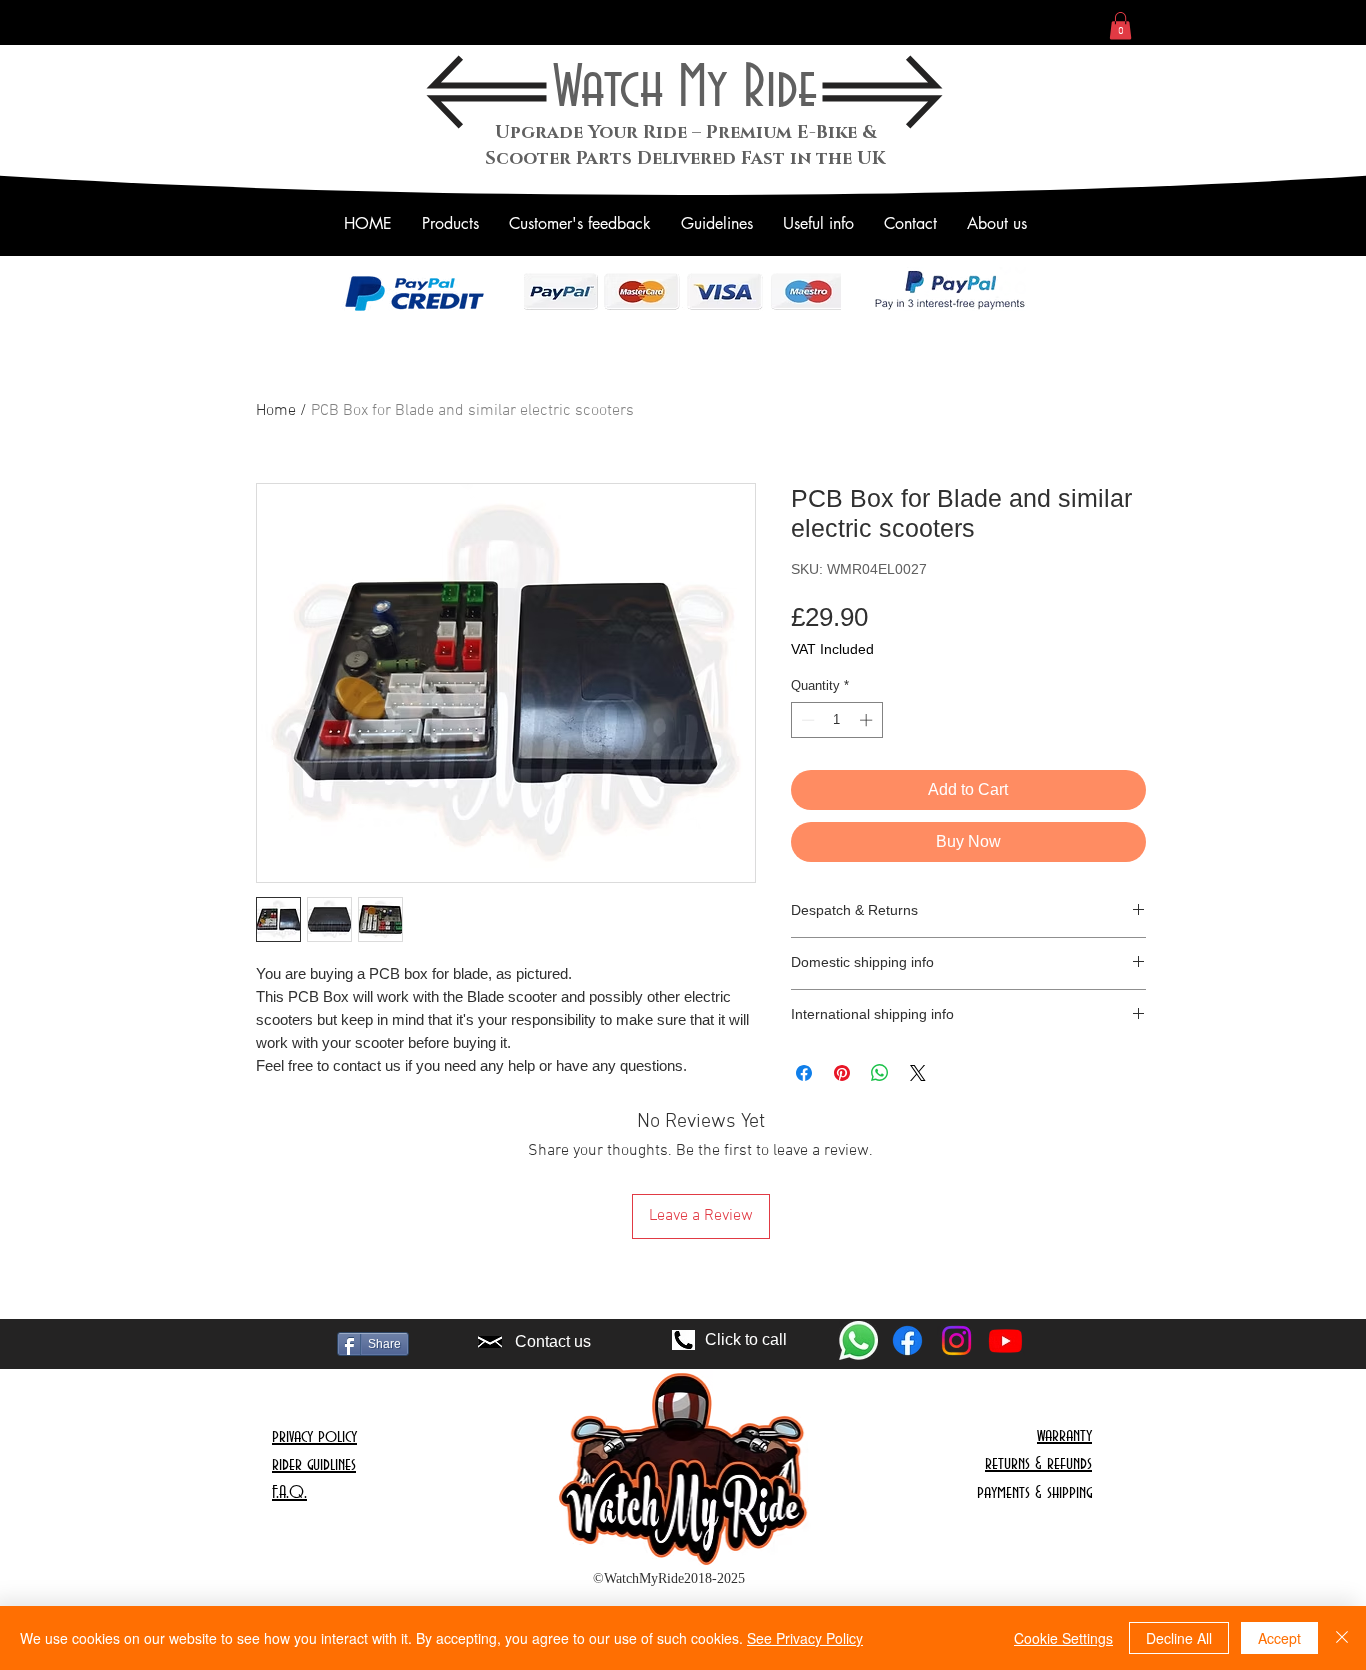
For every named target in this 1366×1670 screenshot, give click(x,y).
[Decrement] (806, 720)
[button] (1120, 25)
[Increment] (868, 720)
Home (276, 411)
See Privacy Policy (805, 1638)
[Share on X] (918, 1073)
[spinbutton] (836, 720)
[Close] (1342, 1638)
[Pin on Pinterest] (842, 1073)
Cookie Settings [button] (1063, 1638)
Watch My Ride (685, 89)
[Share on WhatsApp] (880, 1073)
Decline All (1179, 1638)
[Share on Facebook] (804, 1073)
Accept (1279, 1638)
